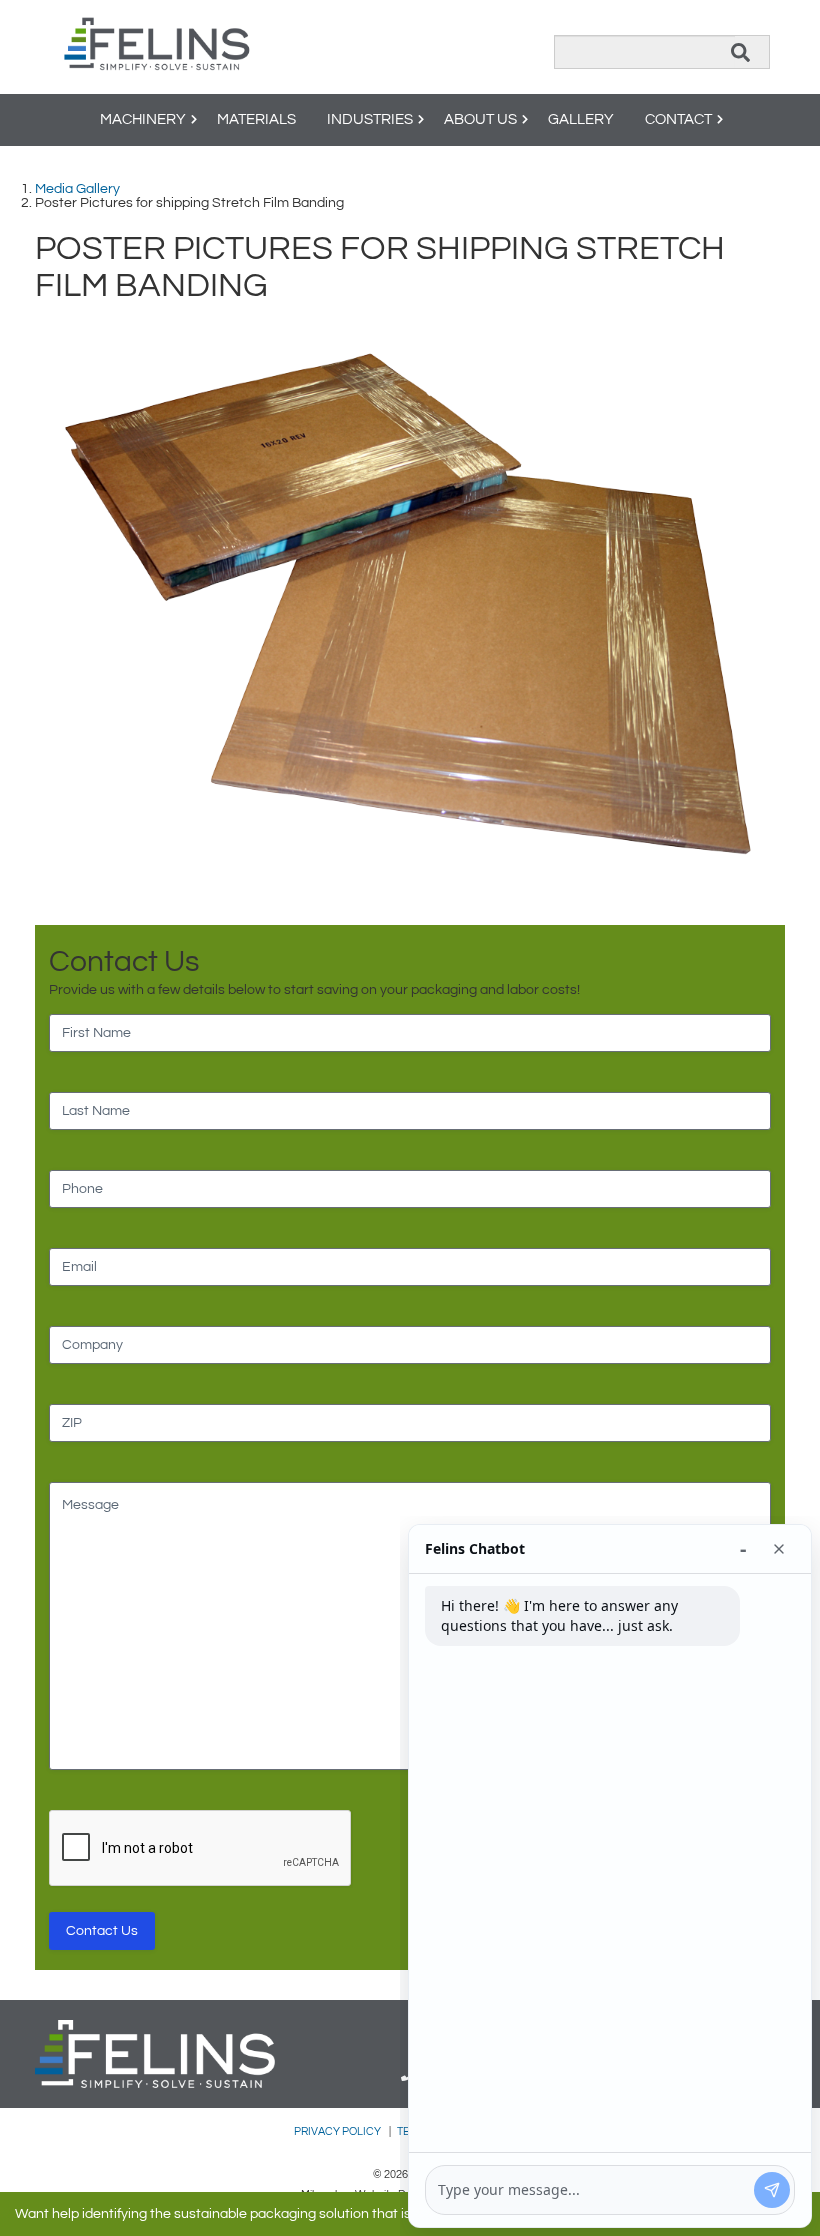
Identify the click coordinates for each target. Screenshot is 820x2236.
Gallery (581, 119)
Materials (256, 119)
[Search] (740, 52)
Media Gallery (77, 189)
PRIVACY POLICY (338, 2131)
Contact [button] (678, 119)
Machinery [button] (143, 119)
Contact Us (102, 1931)
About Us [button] (480, 119)
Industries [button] (370, 119)
